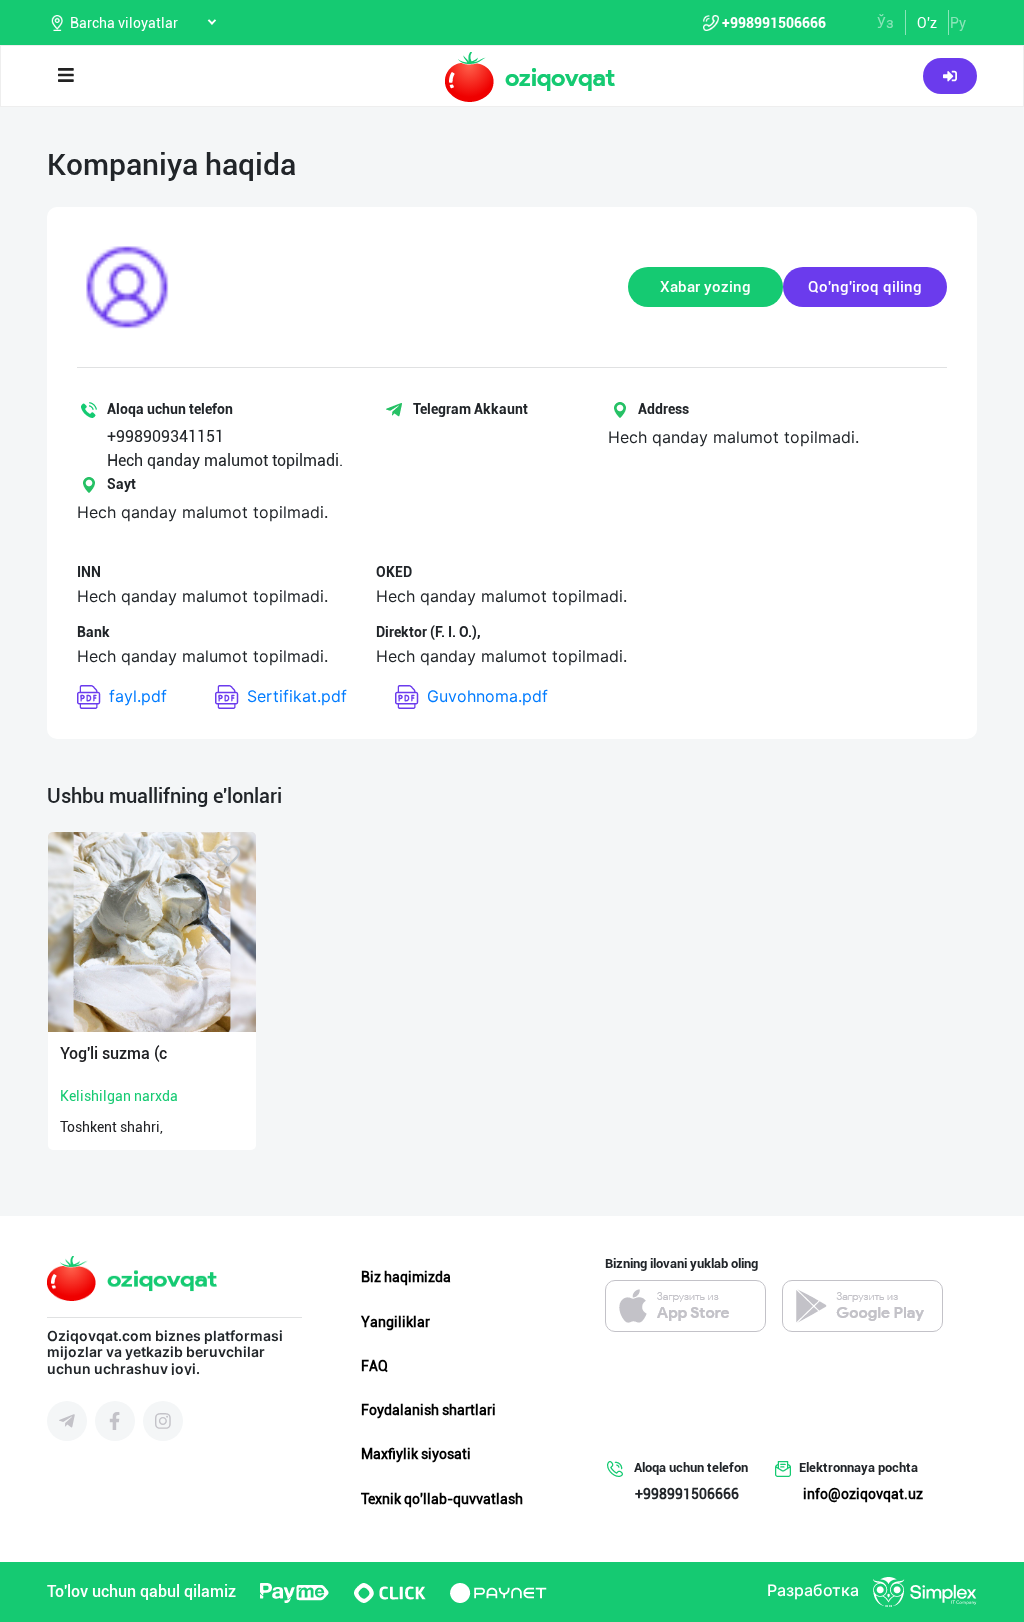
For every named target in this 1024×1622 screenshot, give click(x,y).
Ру (958, 23)
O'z (927, 23)
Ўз (885, 23)
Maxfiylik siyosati (416, 1454)
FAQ (374, 1366)
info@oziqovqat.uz (863, 1494)
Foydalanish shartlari (428, 1410)
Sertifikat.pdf (297, 696)
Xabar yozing (705, 287)
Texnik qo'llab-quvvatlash (442, 1499)
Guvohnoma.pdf (487, 696)
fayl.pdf (138, 696)
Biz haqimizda (406, 1277)
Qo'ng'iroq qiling (865, 287)
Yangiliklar (395, 1322)
